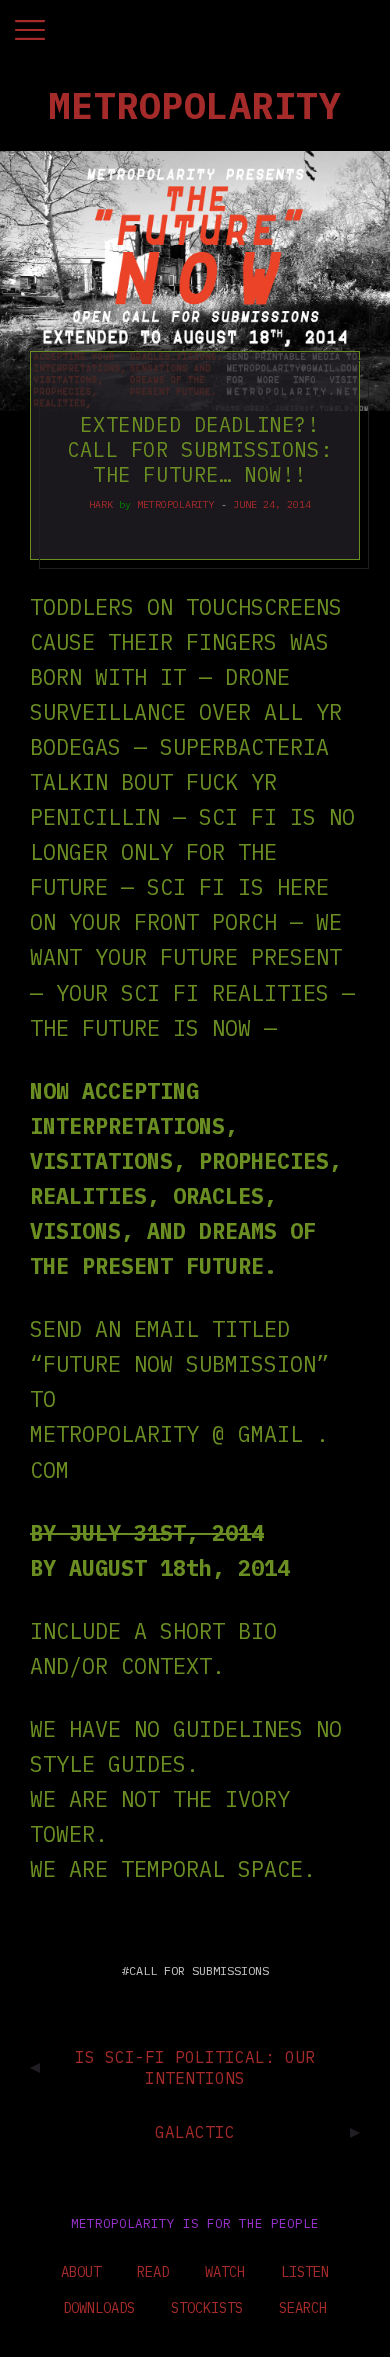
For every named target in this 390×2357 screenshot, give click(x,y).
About (81, 2272)
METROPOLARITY (176, 504)
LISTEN (305, 2272)
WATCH (225, 2272)
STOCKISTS (207, 2308)
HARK (101, 504)
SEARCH (303, 2308)
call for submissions (199, 1970)
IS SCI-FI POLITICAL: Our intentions (195, 2067)
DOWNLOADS (99, 2308)
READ (153, 2272)
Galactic (195, 2132)
